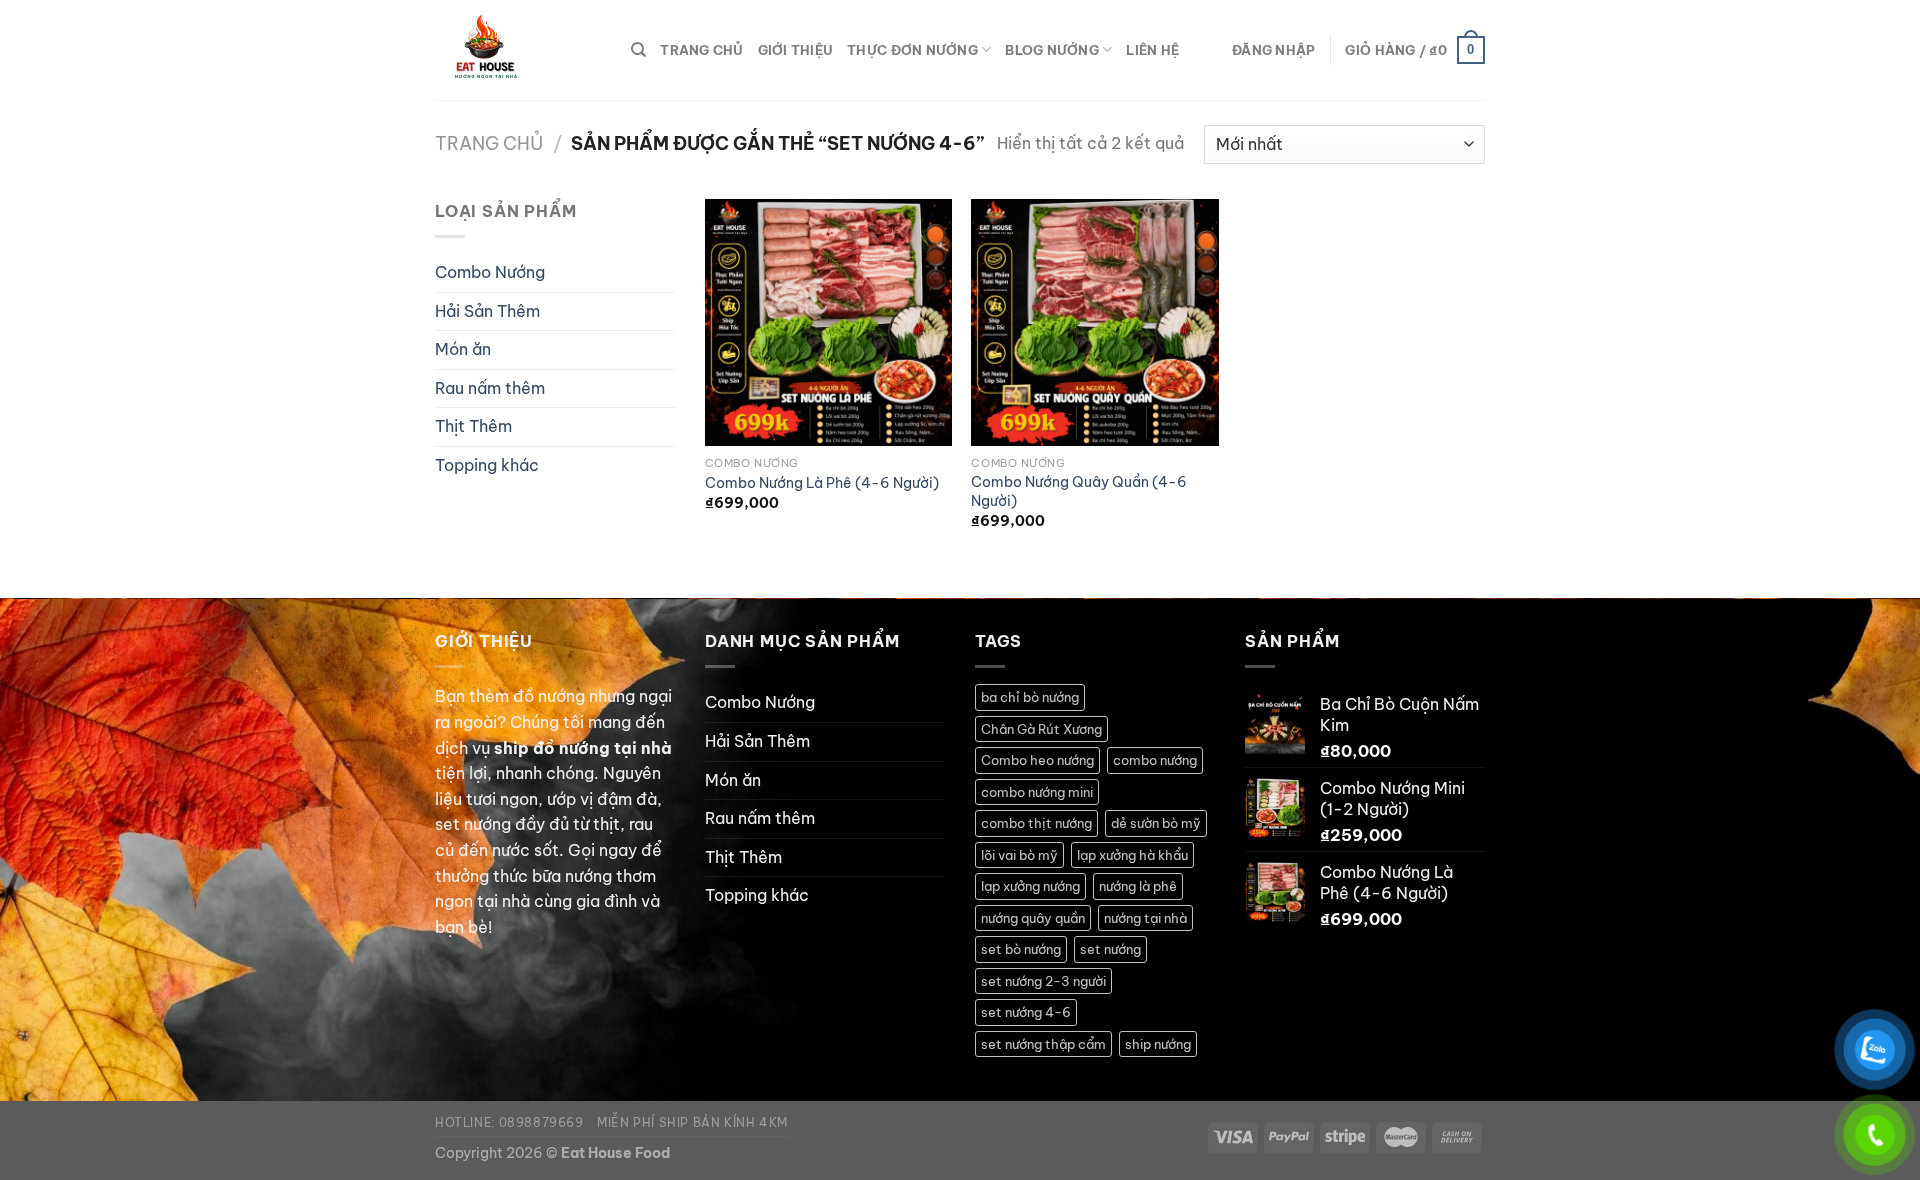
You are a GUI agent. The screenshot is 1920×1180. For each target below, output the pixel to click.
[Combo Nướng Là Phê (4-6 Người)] (828, 322)
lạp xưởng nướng (1030, 886)
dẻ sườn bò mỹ (1156, 823)
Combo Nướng (490, 272)
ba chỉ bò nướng (1030, 697)
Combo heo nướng (1037, 760)
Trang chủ (489, 143)
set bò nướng (1021, 949)
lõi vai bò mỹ (1019, 855)
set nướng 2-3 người (1043, 981)
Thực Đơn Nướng (912, 50)
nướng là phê (1138, 886)
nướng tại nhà (1145, 918)
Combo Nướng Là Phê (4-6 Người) (822, 483)
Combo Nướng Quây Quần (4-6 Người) (1079, 491)
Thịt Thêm (473, 426)
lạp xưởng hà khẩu (1132, 855)
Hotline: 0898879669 (509, 1122)
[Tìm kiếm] (638, 50)
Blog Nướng (1052, 50)
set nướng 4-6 (1026, 1012)
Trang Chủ (701, 50)
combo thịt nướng (1036, 823)
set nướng (1110, 949)
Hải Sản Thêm (487, 311)
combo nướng (1155, 760)
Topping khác (487, 465)
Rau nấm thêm (490, 388)
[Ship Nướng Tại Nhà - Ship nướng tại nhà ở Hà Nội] (518, 50)
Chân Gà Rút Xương (1041, 729)
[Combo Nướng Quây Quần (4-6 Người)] (1094, 322)
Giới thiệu (796, 50)
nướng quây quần (1033, 918)
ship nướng (1158, 1044)
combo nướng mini (1037, 792)
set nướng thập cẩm (1043, 1044)
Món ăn (463, 349)
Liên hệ (1152, 50)
